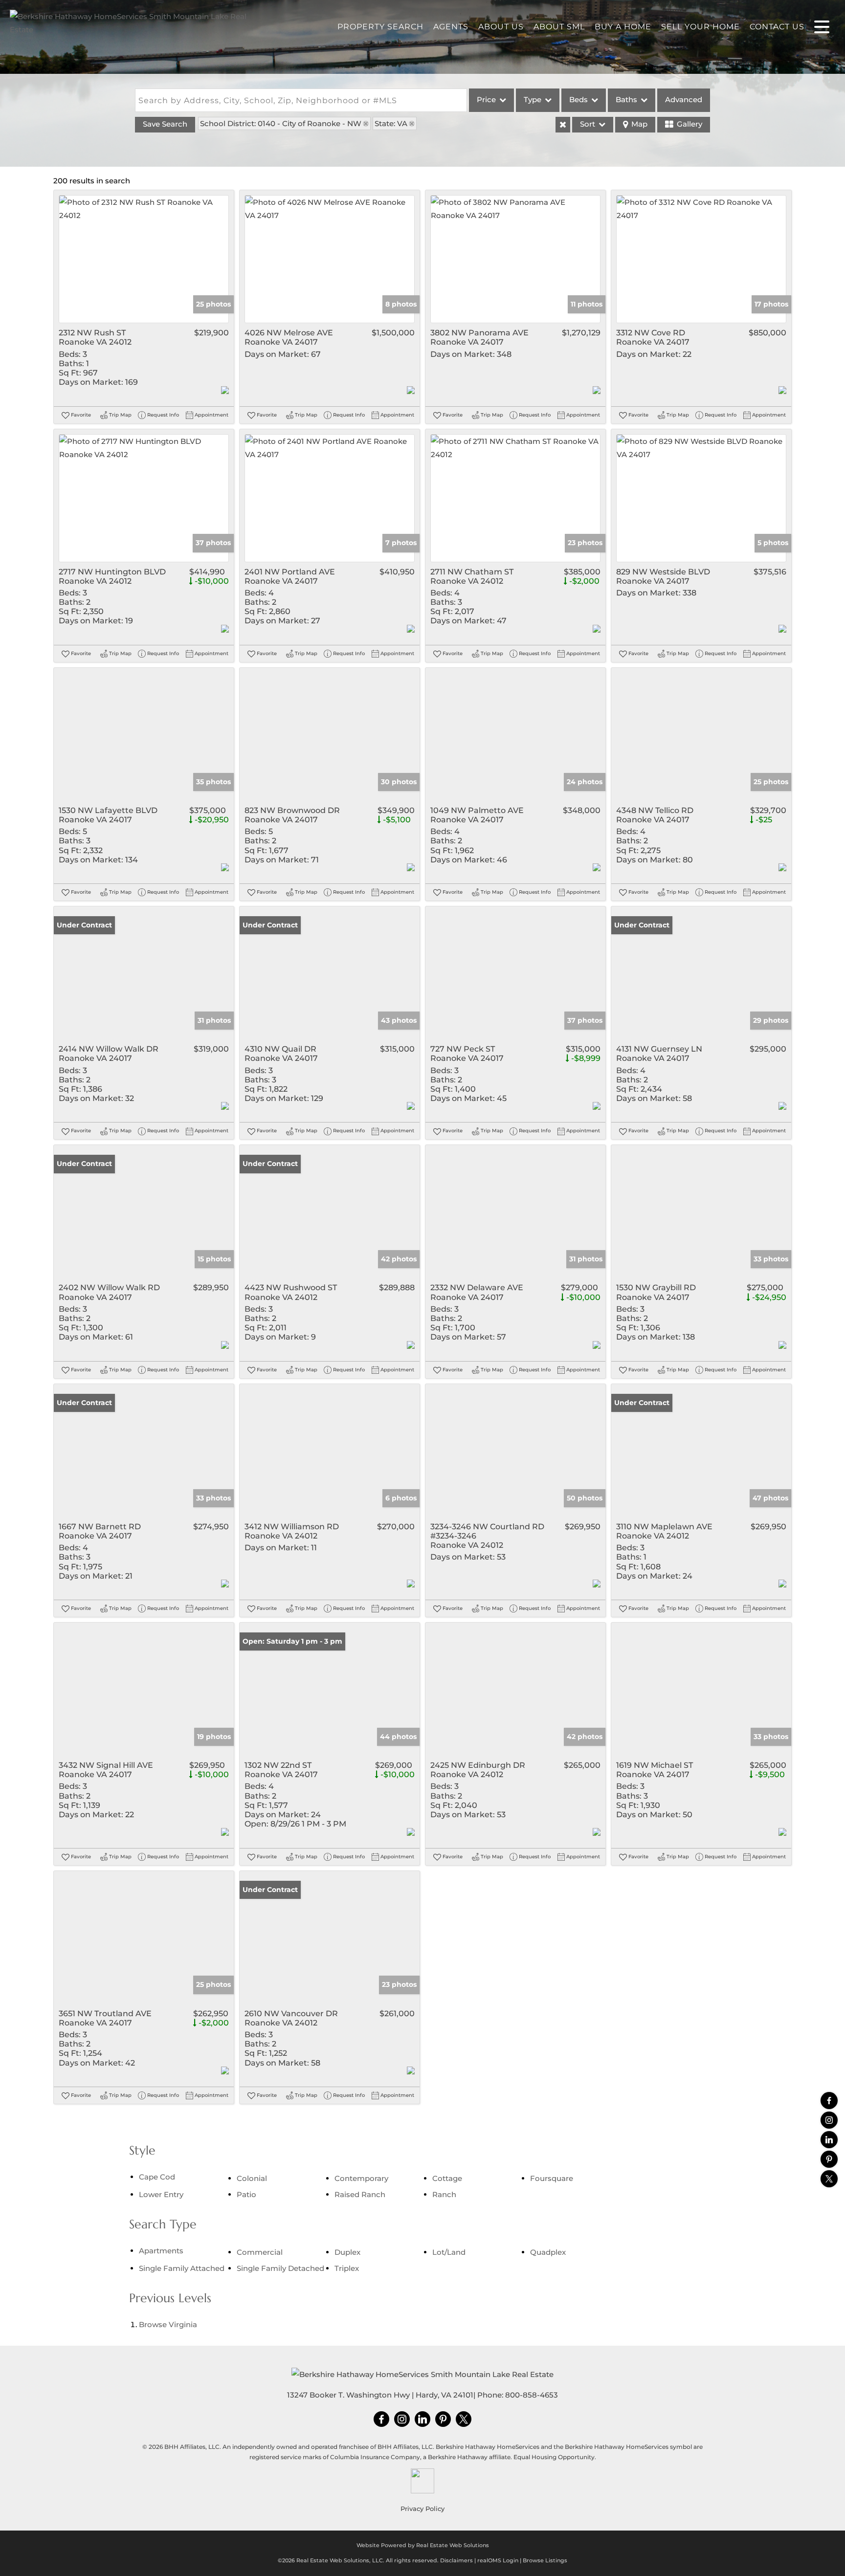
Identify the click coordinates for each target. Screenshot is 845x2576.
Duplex (347, 2252)
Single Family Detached (280, 2268)
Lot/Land (449, 2252)
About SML (559, 27)
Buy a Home (623, 27)
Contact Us (777, 27)
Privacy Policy (422, 2509)
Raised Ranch (360, 2194)
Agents (451, 27)
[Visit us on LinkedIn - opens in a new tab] (829, 2140)
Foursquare (552, 2178)
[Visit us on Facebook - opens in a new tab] (829, 2101)
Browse (168, 2324)
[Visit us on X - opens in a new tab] (829, 2179)
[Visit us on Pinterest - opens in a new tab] (829, 2159)
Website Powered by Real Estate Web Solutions (423, 2545)
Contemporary (361, 2178)
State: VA (391, 123)
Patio (246, 2194)
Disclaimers (456, 2560)
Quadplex (548, 2252)
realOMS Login (498, 2560)
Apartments (161, 2251)
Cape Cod (157, 2177)
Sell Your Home (700, 27)
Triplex (347, 2268)
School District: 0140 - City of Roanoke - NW (281, 123)
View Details (144, 259)
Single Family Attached (182, 2268)
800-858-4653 (532, 2395)
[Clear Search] (563, 125)
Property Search (380, 27)
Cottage (447, 2178)
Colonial (252, 2178)
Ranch (444, 2194)
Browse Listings (545, 2560)
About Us (501, 27)
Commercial (260, 2252)
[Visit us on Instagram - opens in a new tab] (829, 2120)
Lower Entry (161, 2194)
